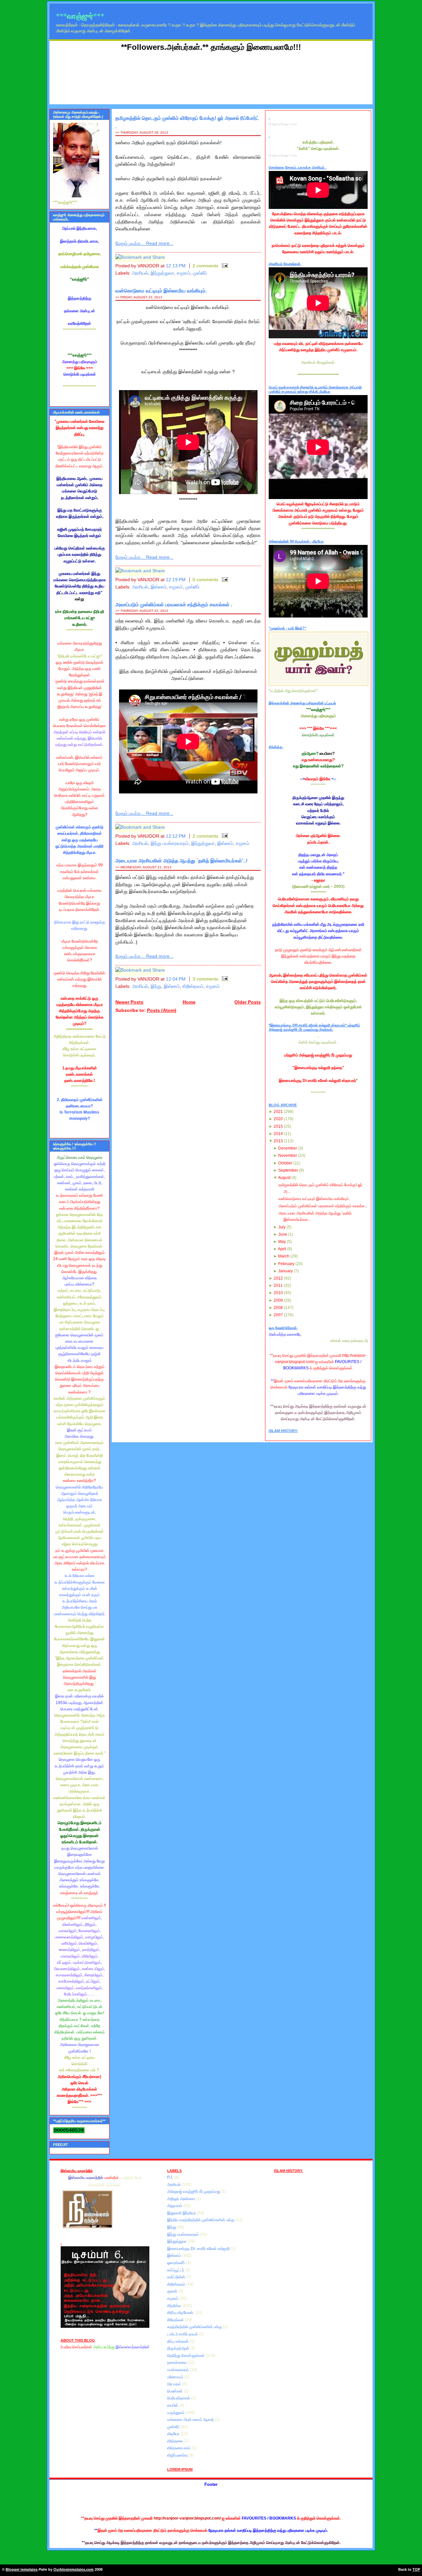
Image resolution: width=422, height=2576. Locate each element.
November (288, 1155)
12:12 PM (176, 836)
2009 (278, 1300)
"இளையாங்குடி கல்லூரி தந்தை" (318, 1068)
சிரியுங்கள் (176, 2320)
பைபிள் (173, 2405)
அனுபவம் (175, 2206)
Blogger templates (22, 2569)
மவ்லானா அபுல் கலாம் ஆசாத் (191, 2420)
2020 (278, 1119)
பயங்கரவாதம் (179, 2370)
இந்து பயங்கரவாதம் (170, 843)
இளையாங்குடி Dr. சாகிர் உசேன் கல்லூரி (199, 2249)
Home (189, 1002)
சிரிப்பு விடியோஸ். (181, 2313)
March (284, 1256)
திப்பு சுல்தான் (178, 2341)
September (288, 1170)
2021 (278, 1112)
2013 (278, 1141)
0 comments (205, 580)
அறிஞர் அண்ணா (182, 2199)
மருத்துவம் (176, 2413)
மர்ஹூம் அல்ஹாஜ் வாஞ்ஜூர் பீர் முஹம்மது (318, 1055)
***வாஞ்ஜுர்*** (80, 16)
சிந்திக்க (175, 2306)
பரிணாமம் (176, 2377)
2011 (278, 1286)
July (282, 1227)
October (285, 1163)
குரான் (173, 2291)
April (282, 1249)
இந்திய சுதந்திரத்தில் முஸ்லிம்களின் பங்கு (201, 2220)
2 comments (205, 266)
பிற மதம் (175, 2384)
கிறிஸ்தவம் (193, 986)
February (286, 1264)
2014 (278, 1134)
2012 (278, 1278)
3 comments (205, 979)
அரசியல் (140, 273)
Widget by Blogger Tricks (283, 124)
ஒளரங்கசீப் (177, 2263)
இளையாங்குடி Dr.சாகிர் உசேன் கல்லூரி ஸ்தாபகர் (317, 1081)
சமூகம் (183, 273)
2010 (278, 1293)
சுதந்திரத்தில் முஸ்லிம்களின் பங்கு (195, 2327)
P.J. (171, 2177)
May (282, 1242)
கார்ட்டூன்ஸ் (177, 2277)
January (286, 1271)
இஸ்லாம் (159, 587)
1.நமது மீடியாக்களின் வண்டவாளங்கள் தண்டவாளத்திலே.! (80, 1074)
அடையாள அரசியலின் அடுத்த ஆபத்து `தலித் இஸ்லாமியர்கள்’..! (181, 861)
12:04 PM (176, 979)
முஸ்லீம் (200, 273)
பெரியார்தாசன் (179, 2398)
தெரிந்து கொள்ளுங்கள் (186, 2356)
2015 (278, 1126)
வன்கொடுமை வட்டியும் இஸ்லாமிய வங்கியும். (161, 291)
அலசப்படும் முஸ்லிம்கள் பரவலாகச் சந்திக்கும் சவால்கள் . (174, 604)
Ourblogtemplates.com (74, 2569)
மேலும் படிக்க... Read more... (144, 243)
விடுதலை (175, 2441)
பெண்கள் (175, 2391)
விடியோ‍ (174, 2434)
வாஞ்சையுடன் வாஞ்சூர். (80, 1893)
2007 (278, 1315)
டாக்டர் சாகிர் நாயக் (183, 2334)
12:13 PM (176, 266)
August (284, 1178)
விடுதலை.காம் (179, 2448)
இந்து (156, 986)
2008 (278, 1308)
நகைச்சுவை (177, 2362)
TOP (416, 2569)
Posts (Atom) (162, 1010)
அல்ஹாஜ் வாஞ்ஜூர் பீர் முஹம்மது (194, 2191)
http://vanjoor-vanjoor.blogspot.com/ (187, 2518)
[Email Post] (224, 266)
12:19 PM (176, 580)
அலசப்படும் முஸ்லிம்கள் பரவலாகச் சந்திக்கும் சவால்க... (323, 1206)
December (288, 1148)
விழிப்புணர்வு (178, 2455)
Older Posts (248, 1002)
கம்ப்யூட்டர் (176, 2270)
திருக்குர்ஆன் (179, 2348)
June (283, 1234)
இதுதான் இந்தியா (182, 2213)
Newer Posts (129, 1002)
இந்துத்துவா (162, 273)
